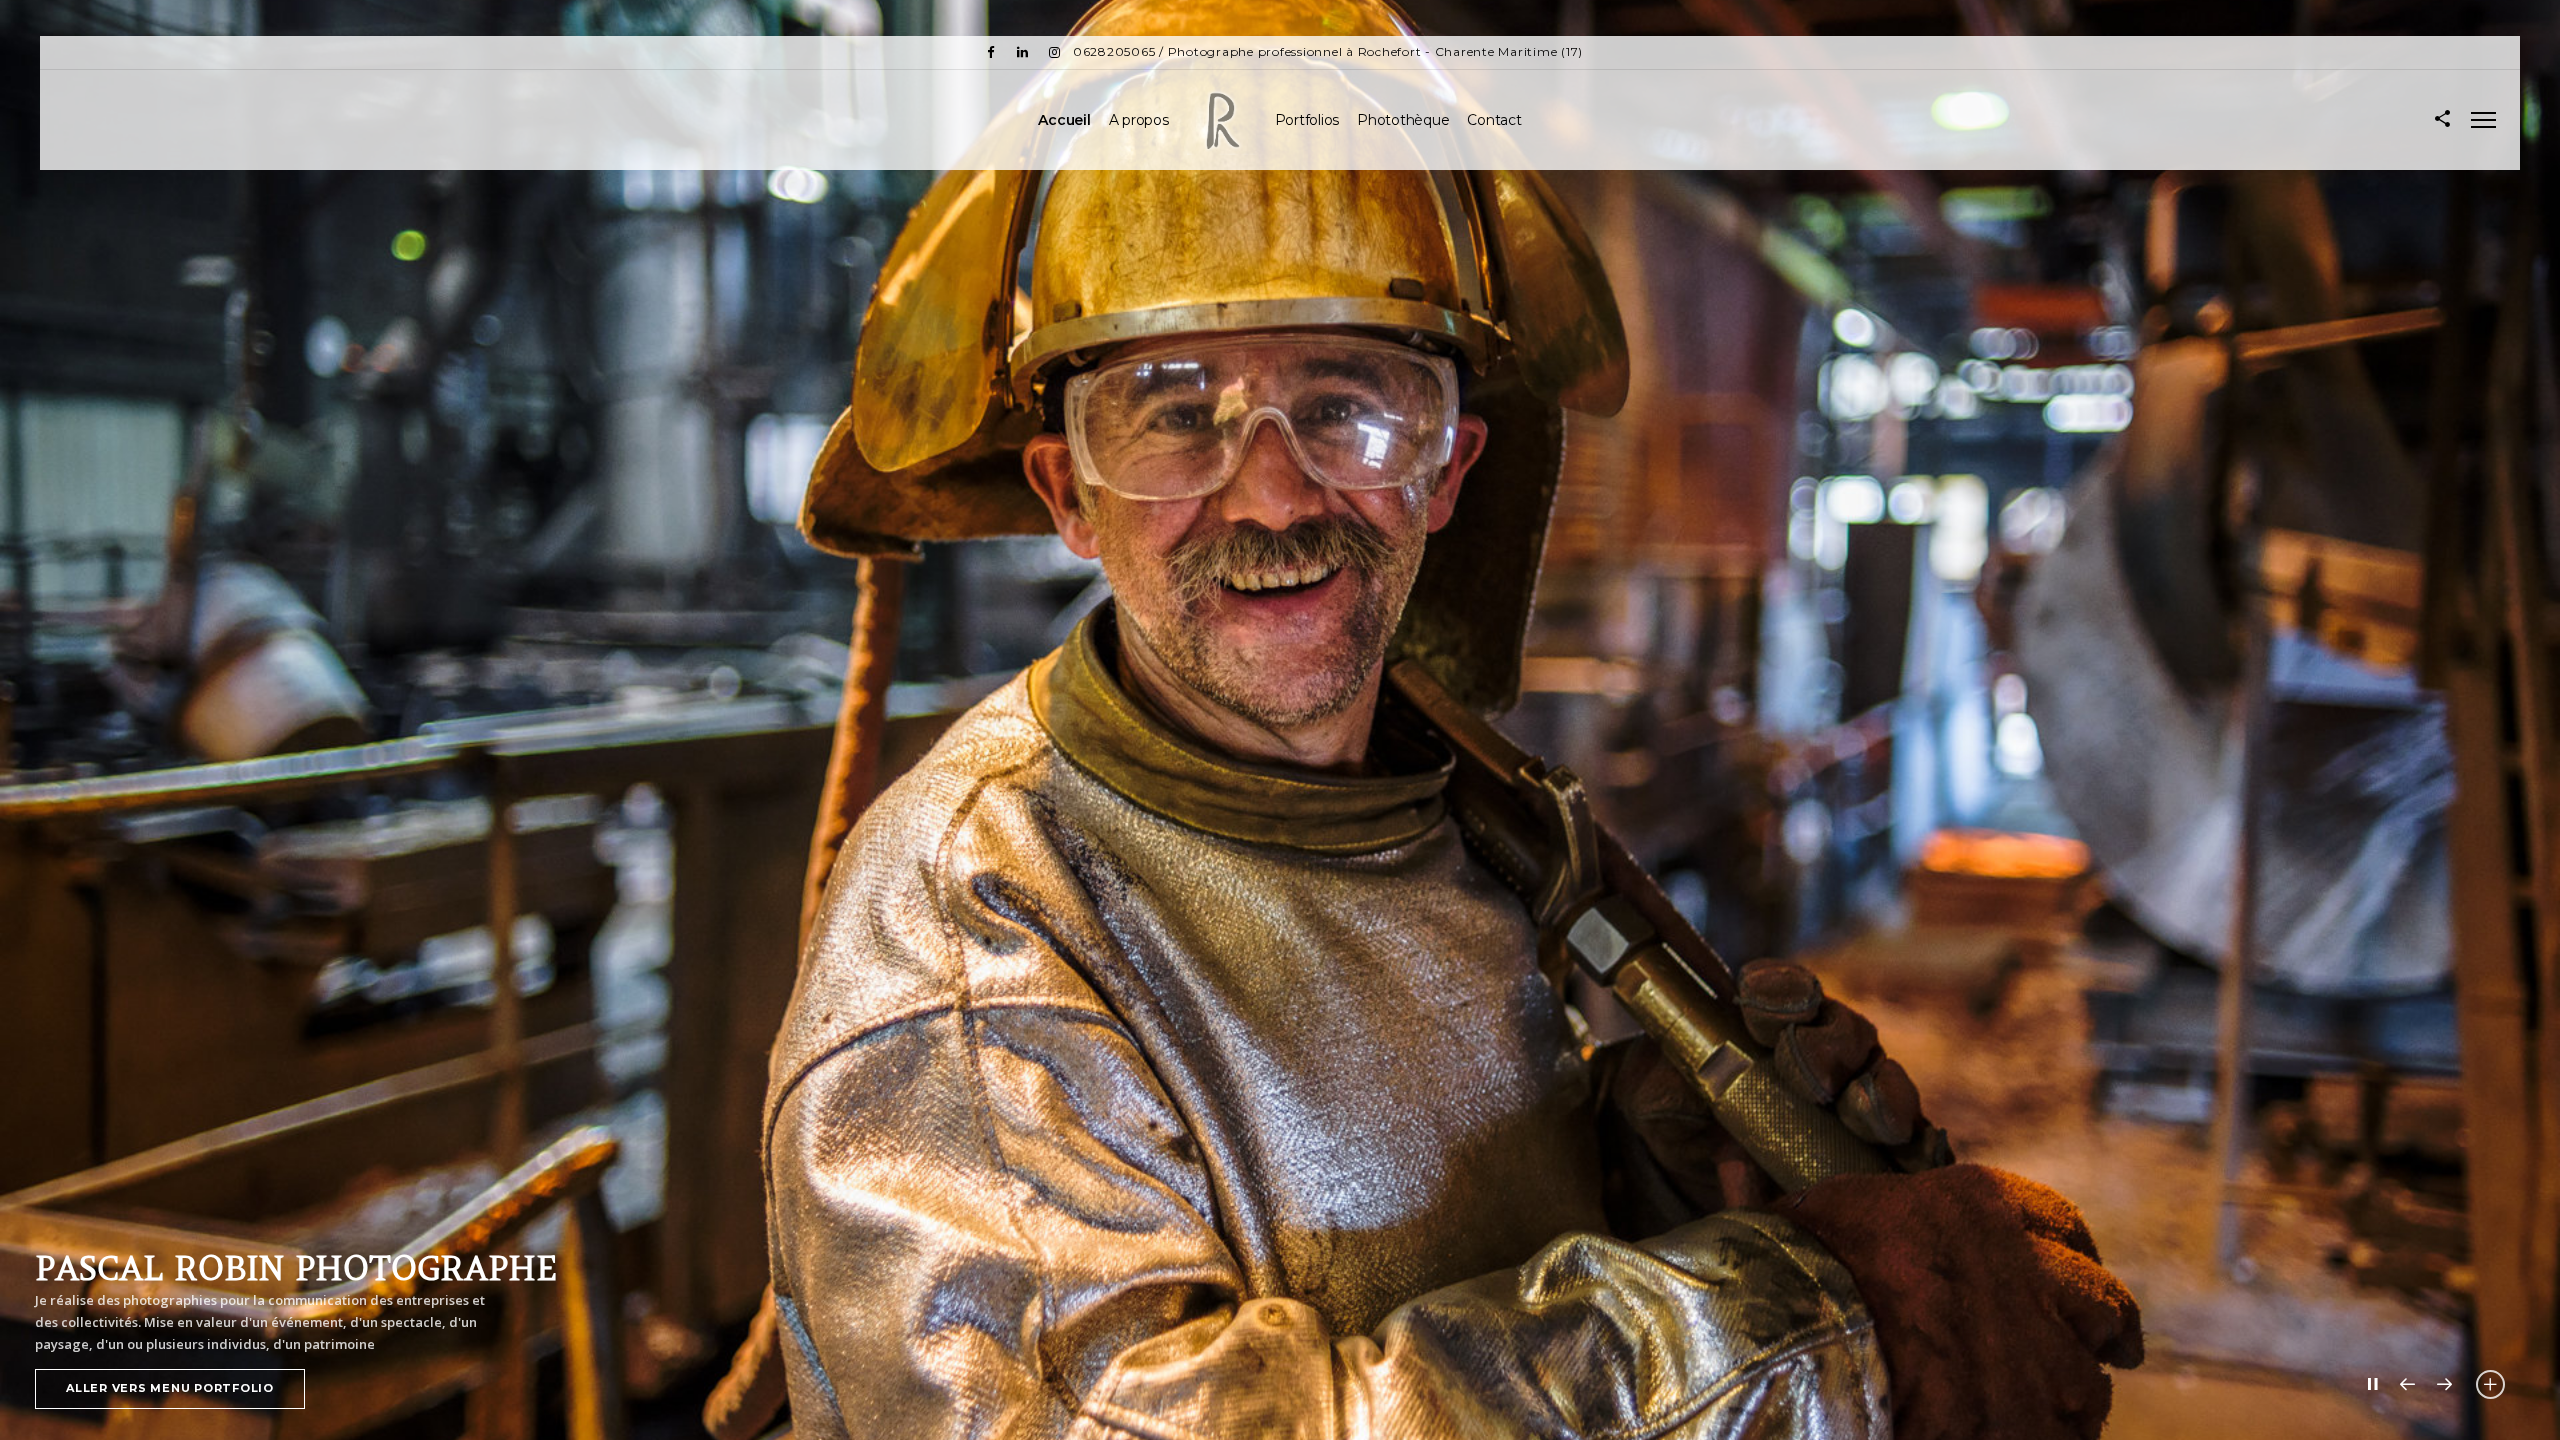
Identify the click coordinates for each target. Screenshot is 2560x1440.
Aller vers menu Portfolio (170, 1388)
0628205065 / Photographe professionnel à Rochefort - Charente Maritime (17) (1328, 51)
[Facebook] (991, 52)
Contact (1494, 120)
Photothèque (1403, 120)
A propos (1139, 120)
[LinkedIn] (1023, 52)
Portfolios (1307, 120)
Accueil (1064, 120)
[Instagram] (1055, 52)
